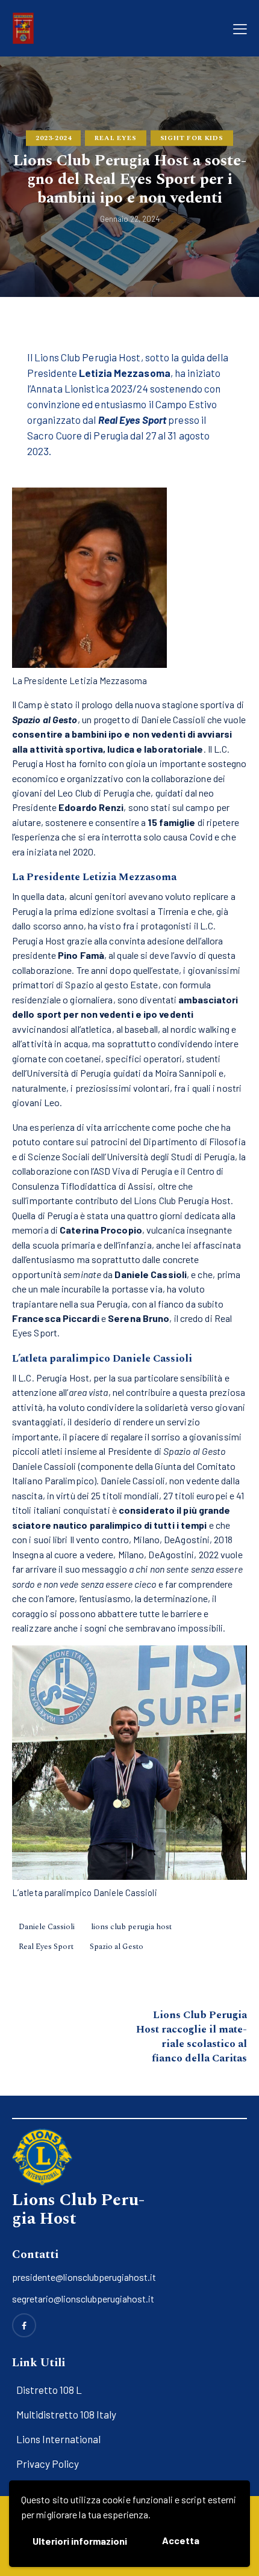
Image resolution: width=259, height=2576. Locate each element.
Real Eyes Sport (46, 1947)
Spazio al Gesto (117, 1947)
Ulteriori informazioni (80, 2541)
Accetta (181, 2540)
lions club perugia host (131, 1927)
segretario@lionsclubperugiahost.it (83, 2299)
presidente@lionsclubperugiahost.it (84, 2277)
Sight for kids (192, 138)
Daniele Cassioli (47, 1927)
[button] (240, 28)
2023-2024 (53, 138)
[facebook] (24, 2325)
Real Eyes (115, 138)
